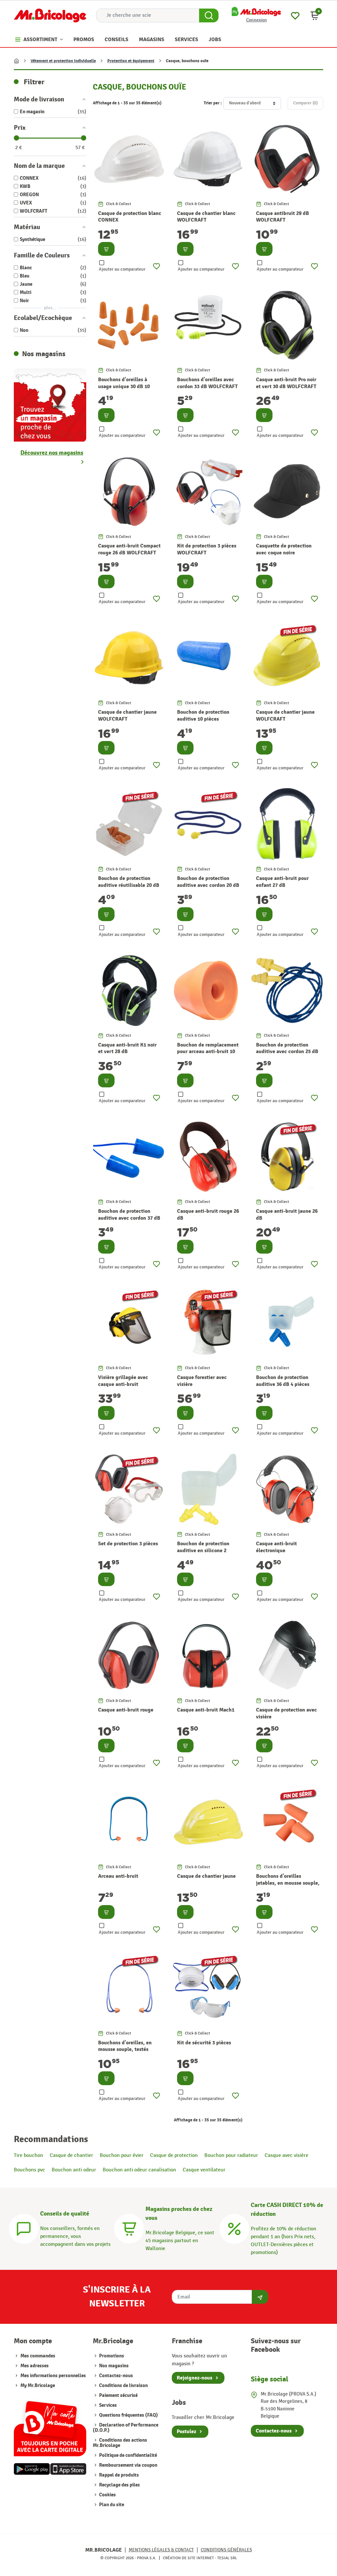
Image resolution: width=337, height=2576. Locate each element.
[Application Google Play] (32, 2469)
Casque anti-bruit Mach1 (206, 1710)
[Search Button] (209, 15)
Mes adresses (35, 2366)
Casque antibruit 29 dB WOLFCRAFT (283, 217)
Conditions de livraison (123, 2386)
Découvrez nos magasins (52, 453)
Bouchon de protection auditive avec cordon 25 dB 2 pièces (287, 1052)
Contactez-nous (116, 2376)
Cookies (107, 2495)
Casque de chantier (71, 2155)
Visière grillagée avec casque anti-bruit (123, 1381)
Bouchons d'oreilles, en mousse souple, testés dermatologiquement (125, 2050)
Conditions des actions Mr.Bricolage (120, 2443)
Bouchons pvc (29, 2170)
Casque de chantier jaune (206, 1876)
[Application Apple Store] (68, 2469)
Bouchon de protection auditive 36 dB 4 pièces (283, 1381)
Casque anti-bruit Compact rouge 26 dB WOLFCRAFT (129, 549)
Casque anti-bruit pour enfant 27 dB (282, 882)
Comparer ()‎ (305, 103)
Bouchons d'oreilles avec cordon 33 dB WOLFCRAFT (207, 383)
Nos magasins (113, 2366)
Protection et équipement (131, 61)
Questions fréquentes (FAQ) (128, 2415)
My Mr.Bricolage (38, 2386)
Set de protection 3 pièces (128, 1544)
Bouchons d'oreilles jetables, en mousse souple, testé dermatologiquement (288, 1883)
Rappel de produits (118, 2475)
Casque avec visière (286, 2155)
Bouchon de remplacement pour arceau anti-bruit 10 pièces (208, 1052)
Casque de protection (174, 2155)
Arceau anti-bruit (118, 1876)
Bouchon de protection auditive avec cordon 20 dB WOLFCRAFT (208, 885)
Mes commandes (38, 2356)
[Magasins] (129, 2228)
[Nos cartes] (50, 2426)
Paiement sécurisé (118, 2395)
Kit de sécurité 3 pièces (204, 2043)
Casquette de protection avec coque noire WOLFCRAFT (284, 553)
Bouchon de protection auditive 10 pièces (203, 716)
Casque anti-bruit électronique (276, 1547)
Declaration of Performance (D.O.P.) (126, 2428)
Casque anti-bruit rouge (126, 1710)
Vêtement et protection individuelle (63, 61)
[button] (315, 15)
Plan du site (111, 2505)
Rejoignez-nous (194, 2378)
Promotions (111, 2356)
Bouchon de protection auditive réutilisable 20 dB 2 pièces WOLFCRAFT (129, 885)
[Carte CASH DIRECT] (234, 2228)
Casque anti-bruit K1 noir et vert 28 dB (127, 1048)
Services (107, 2405)
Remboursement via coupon (128, 2465)
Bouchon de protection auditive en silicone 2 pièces (203, 1551)
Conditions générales (226, 2550)
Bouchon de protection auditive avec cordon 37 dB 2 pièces (129, 1218)
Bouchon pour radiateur (231, 2155)
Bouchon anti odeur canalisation (139, 2170)
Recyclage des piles (119, 2485)
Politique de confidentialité (128, 2455)
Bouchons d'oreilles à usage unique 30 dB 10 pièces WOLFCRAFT (124, 386)
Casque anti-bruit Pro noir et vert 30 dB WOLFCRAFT (286, 383)
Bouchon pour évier (122, 2155)
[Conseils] (24, 2228)
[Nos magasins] (50, 404)
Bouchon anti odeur (74, 2170)
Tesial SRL (227, 2558)
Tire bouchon (28, 2155)
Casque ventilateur (204, 2170)
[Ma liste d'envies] (295, 15)
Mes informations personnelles (53, 2376)
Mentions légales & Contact (161, 2550)
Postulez (186, 2431)
